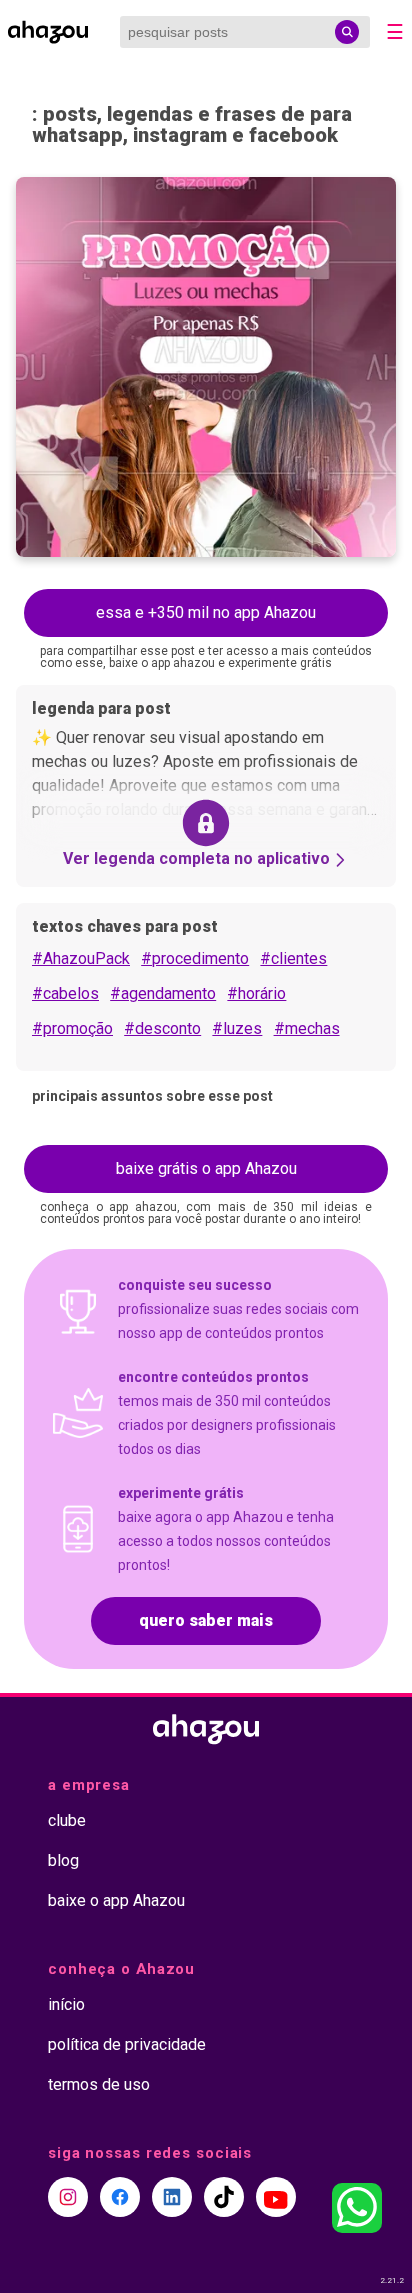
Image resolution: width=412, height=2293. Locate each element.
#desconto (162, 1028)
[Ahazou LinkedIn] (172, 2197)
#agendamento (163, 993)
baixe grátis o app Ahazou (206, 1168)
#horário (256, 993)
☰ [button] (395, 32)
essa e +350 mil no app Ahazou (206, 612)
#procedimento (195, 958)
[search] (347, 32)
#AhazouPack (81, 958)
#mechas (307, 1028)
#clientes (293, 958)
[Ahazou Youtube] (276, 2197)
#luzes (237, 1028)
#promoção (72, 1028)
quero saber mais (206, 1620)
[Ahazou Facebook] (120, 2197)
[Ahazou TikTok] (224, 2197)
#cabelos (65, 993)
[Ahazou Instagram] (68, 2197)
